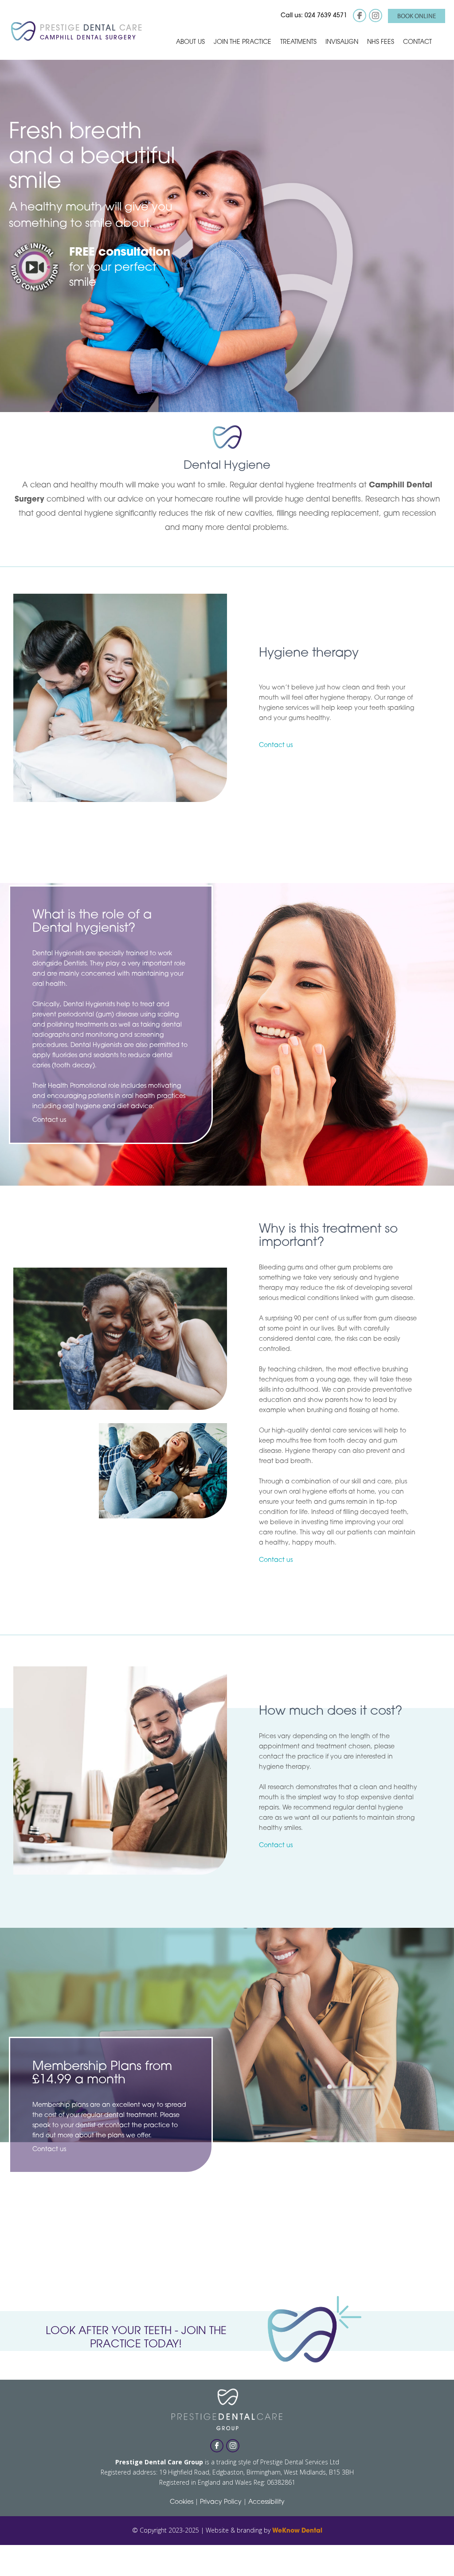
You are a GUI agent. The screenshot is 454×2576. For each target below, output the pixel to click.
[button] (190, 42)
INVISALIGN (342, 42)
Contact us (276, 745)
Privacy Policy (221, 2502)
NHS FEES (381, 42)
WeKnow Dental (297, 2531)
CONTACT (417, 42)
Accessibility (266, 2502)
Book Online (417, 16)
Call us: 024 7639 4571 (314, 16)
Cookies (182, 2502)
